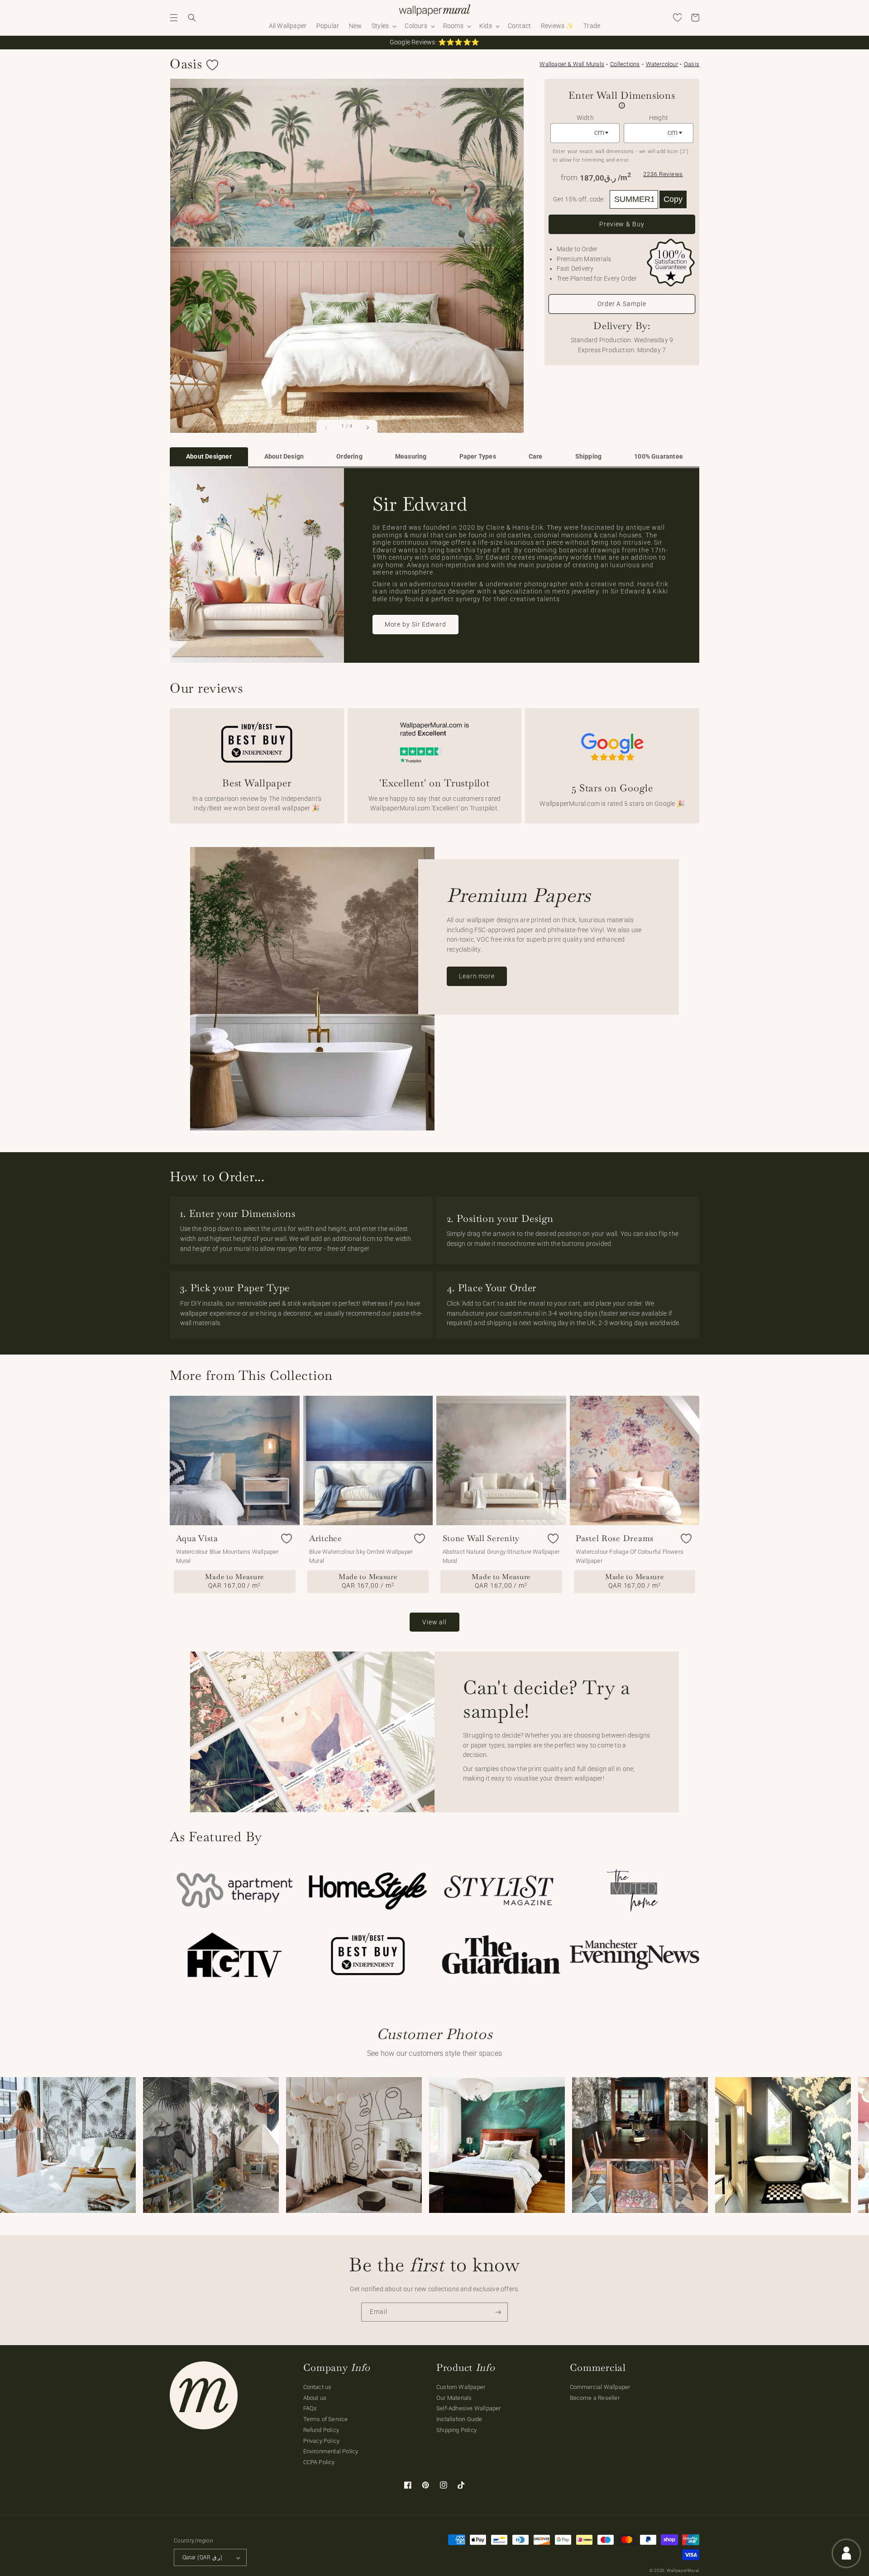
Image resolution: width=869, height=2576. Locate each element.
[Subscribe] (498, 2312)
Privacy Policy (322, 2441)
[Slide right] (368, 427)
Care (536, 457)
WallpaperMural (683, 2571)
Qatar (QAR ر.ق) (202, 2557)
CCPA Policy (319, 2462)
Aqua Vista (197, 1538)
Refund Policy (321, 2430)
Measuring (411, 457)
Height (659, 118)
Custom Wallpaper (461, 2387)
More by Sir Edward (415, 624)
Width (585, 118)
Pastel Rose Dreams (615, 1538)
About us (315, 2398)
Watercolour (662, 64)
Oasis (692, 64)
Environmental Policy (331, 2451)
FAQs (310, 2408)
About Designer (209, 457)
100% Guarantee (659, 457)
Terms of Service (326, 2419)
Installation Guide (459, 2419)
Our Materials (454, 2398)
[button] (174, 18)
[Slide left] (326, 427)
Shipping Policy (456, 2430)
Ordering (349, 457)
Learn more (477, 976)
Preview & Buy (622, 224)
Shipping (589, 457)
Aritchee (326, 1538)
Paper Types (478, 457)
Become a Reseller (595, 2398)
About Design (284, 457)
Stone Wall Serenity (481, 1538)
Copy (673, 199)
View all (434, 1622)
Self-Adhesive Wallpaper (469, 2408)
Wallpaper (572, 64)
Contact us (318, 2387)
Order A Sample (622, 304)
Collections (625, 64)
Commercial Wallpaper (600, 2387)
